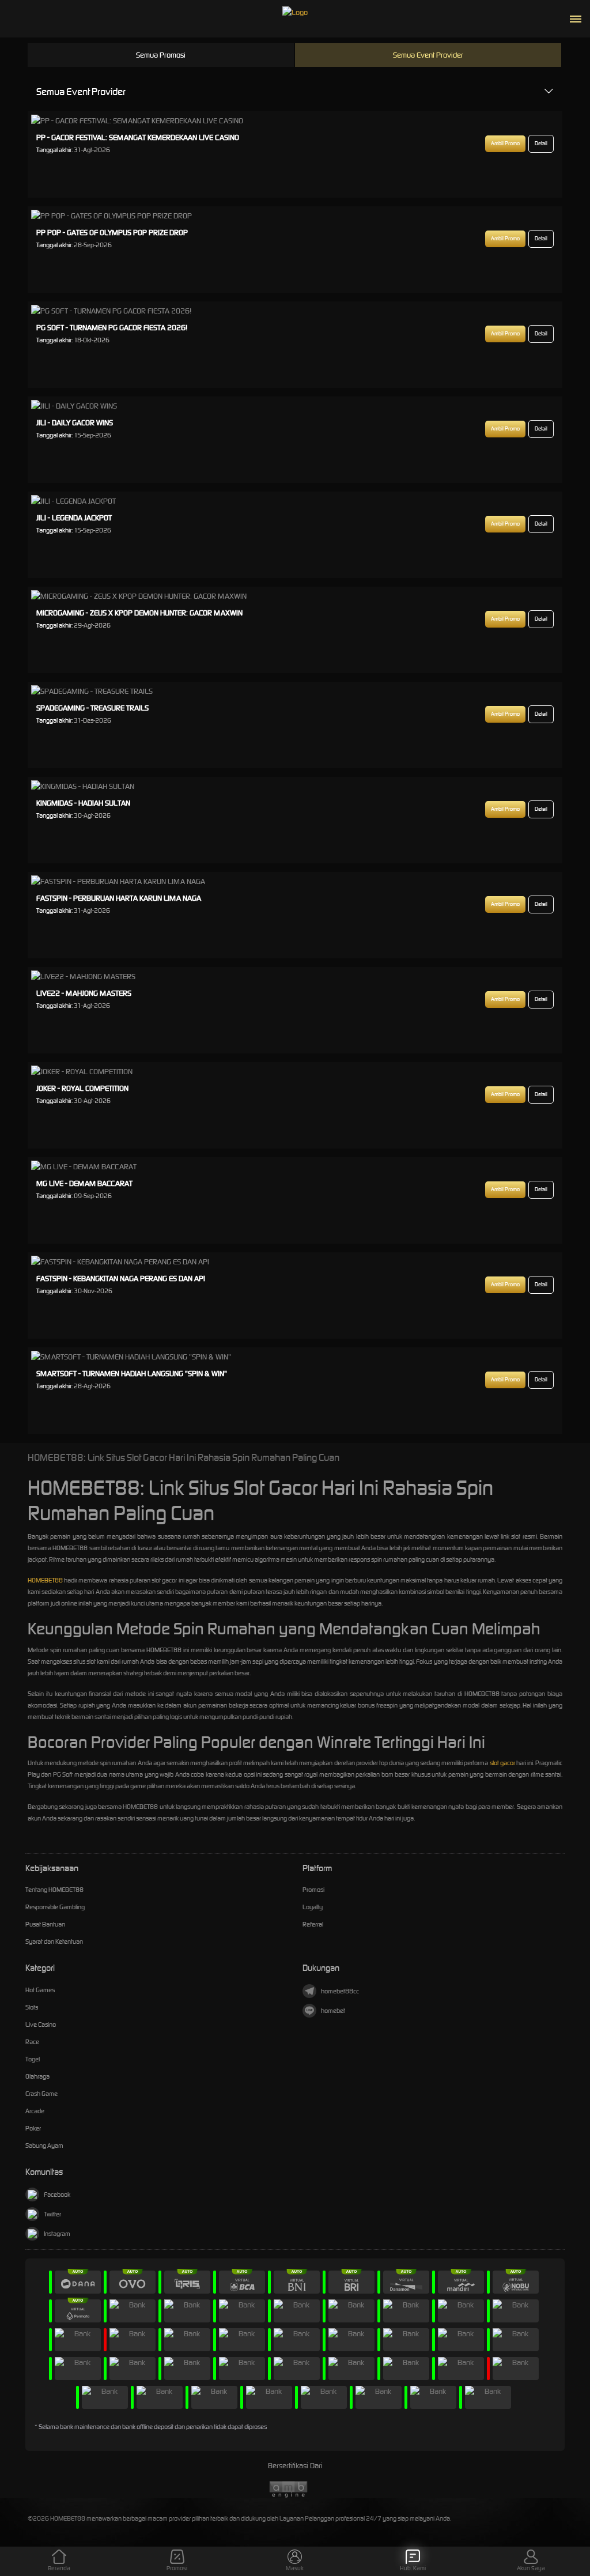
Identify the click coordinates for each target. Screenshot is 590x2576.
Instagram (57, 2234)
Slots (32, 2007)
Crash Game (41, 2094)
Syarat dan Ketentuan (54, 1942)
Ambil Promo (505, 143)
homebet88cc (340, 1991)
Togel (33, 2059)
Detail (541, 143)
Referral (313, 1924)
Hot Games (40, 1990)
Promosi (313, 1890)
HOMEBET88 (45, 1580)
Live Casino (41, 2024)
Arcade (35, 2111)
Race (32, 2042)
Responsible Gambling (55, 1907)
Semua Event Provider (428, 55)
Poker (33, 2128)
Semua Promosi (161, 55)
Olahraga (37, 2076)
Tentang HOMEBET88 (54, 1890)
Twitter (52, 2214)
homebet (333, 2011)
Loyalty (313, 1907)
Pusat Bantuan (45, 1924)
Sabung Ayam (44, 2146)
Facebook (57, 2194)
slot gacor (502, 1763)
